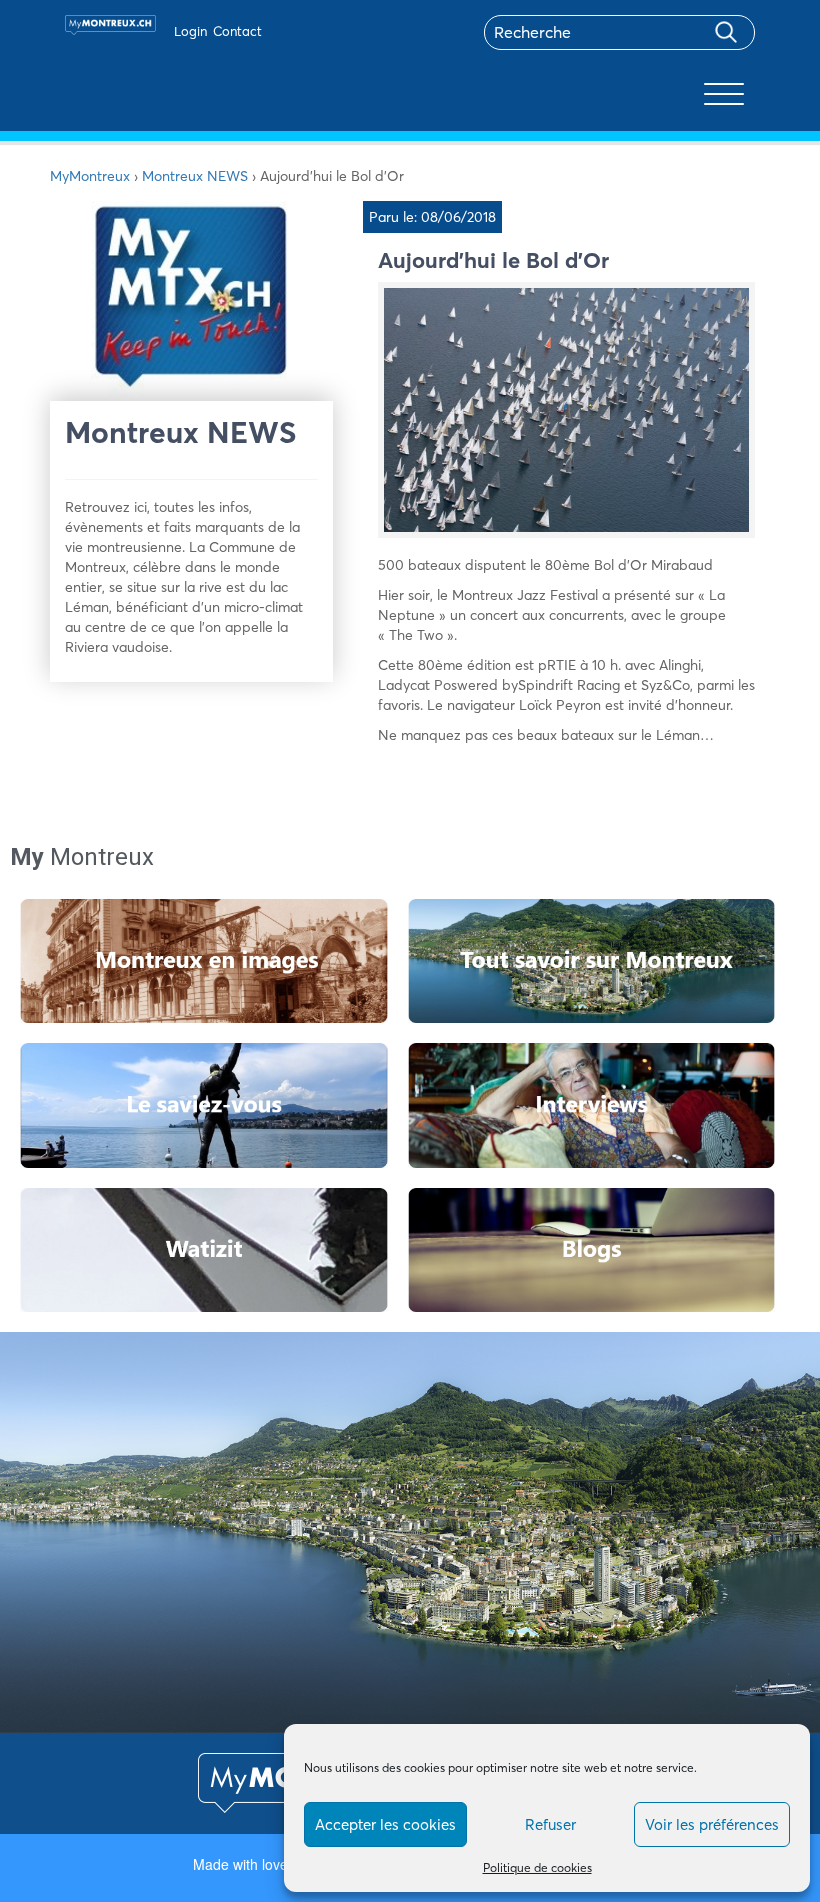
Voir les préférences (712, 1824)
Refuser (550, 1824)
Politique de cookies (537, 1867)
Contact (237, 31)
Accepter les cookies (385, 1824)
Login (190, 31)
